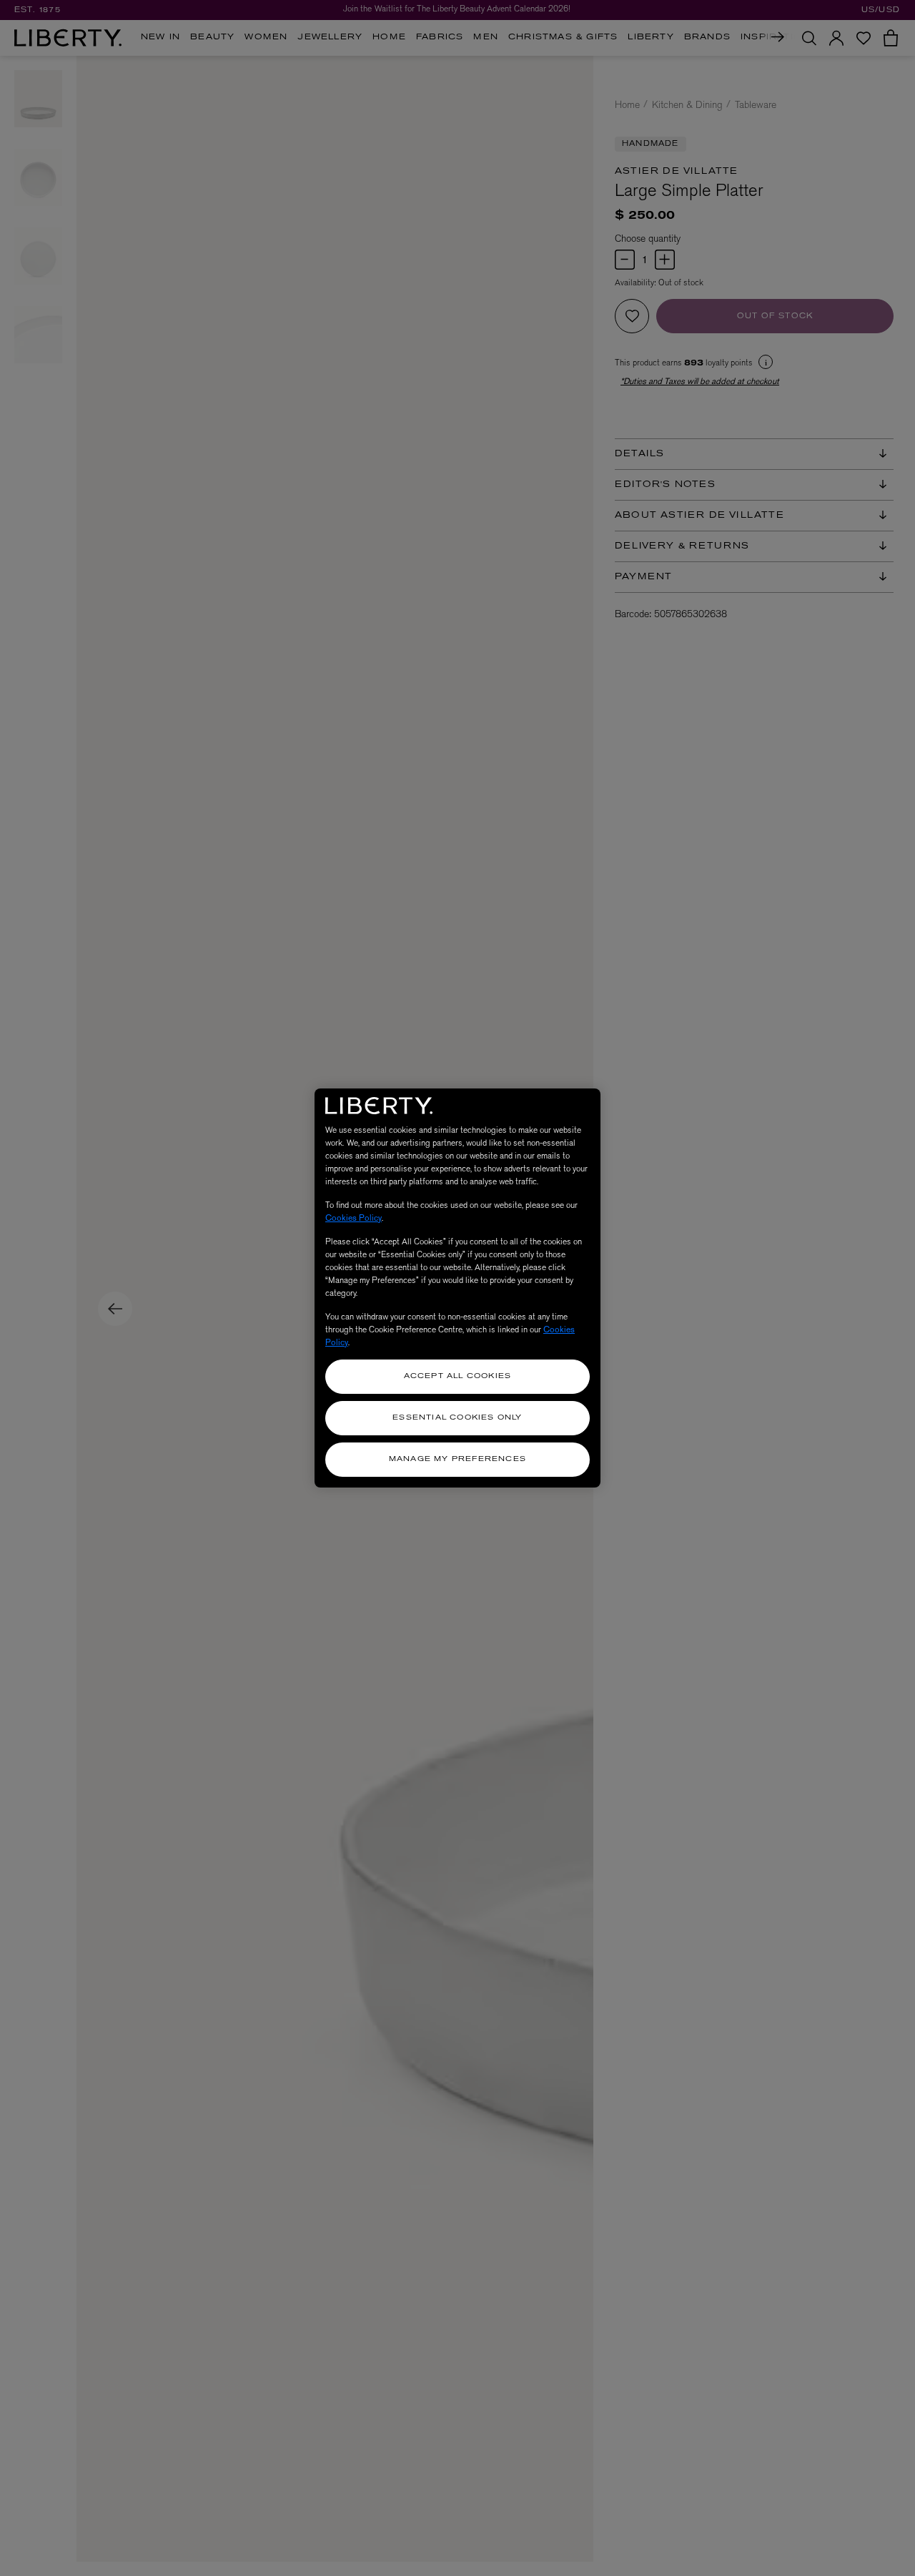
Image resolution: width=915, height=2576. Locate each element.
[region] (457, 1288)
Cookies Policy (353, 1218)
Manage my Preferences (457, 1459)
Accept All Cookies (458, 1376)
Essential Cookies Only (457, 1418)
